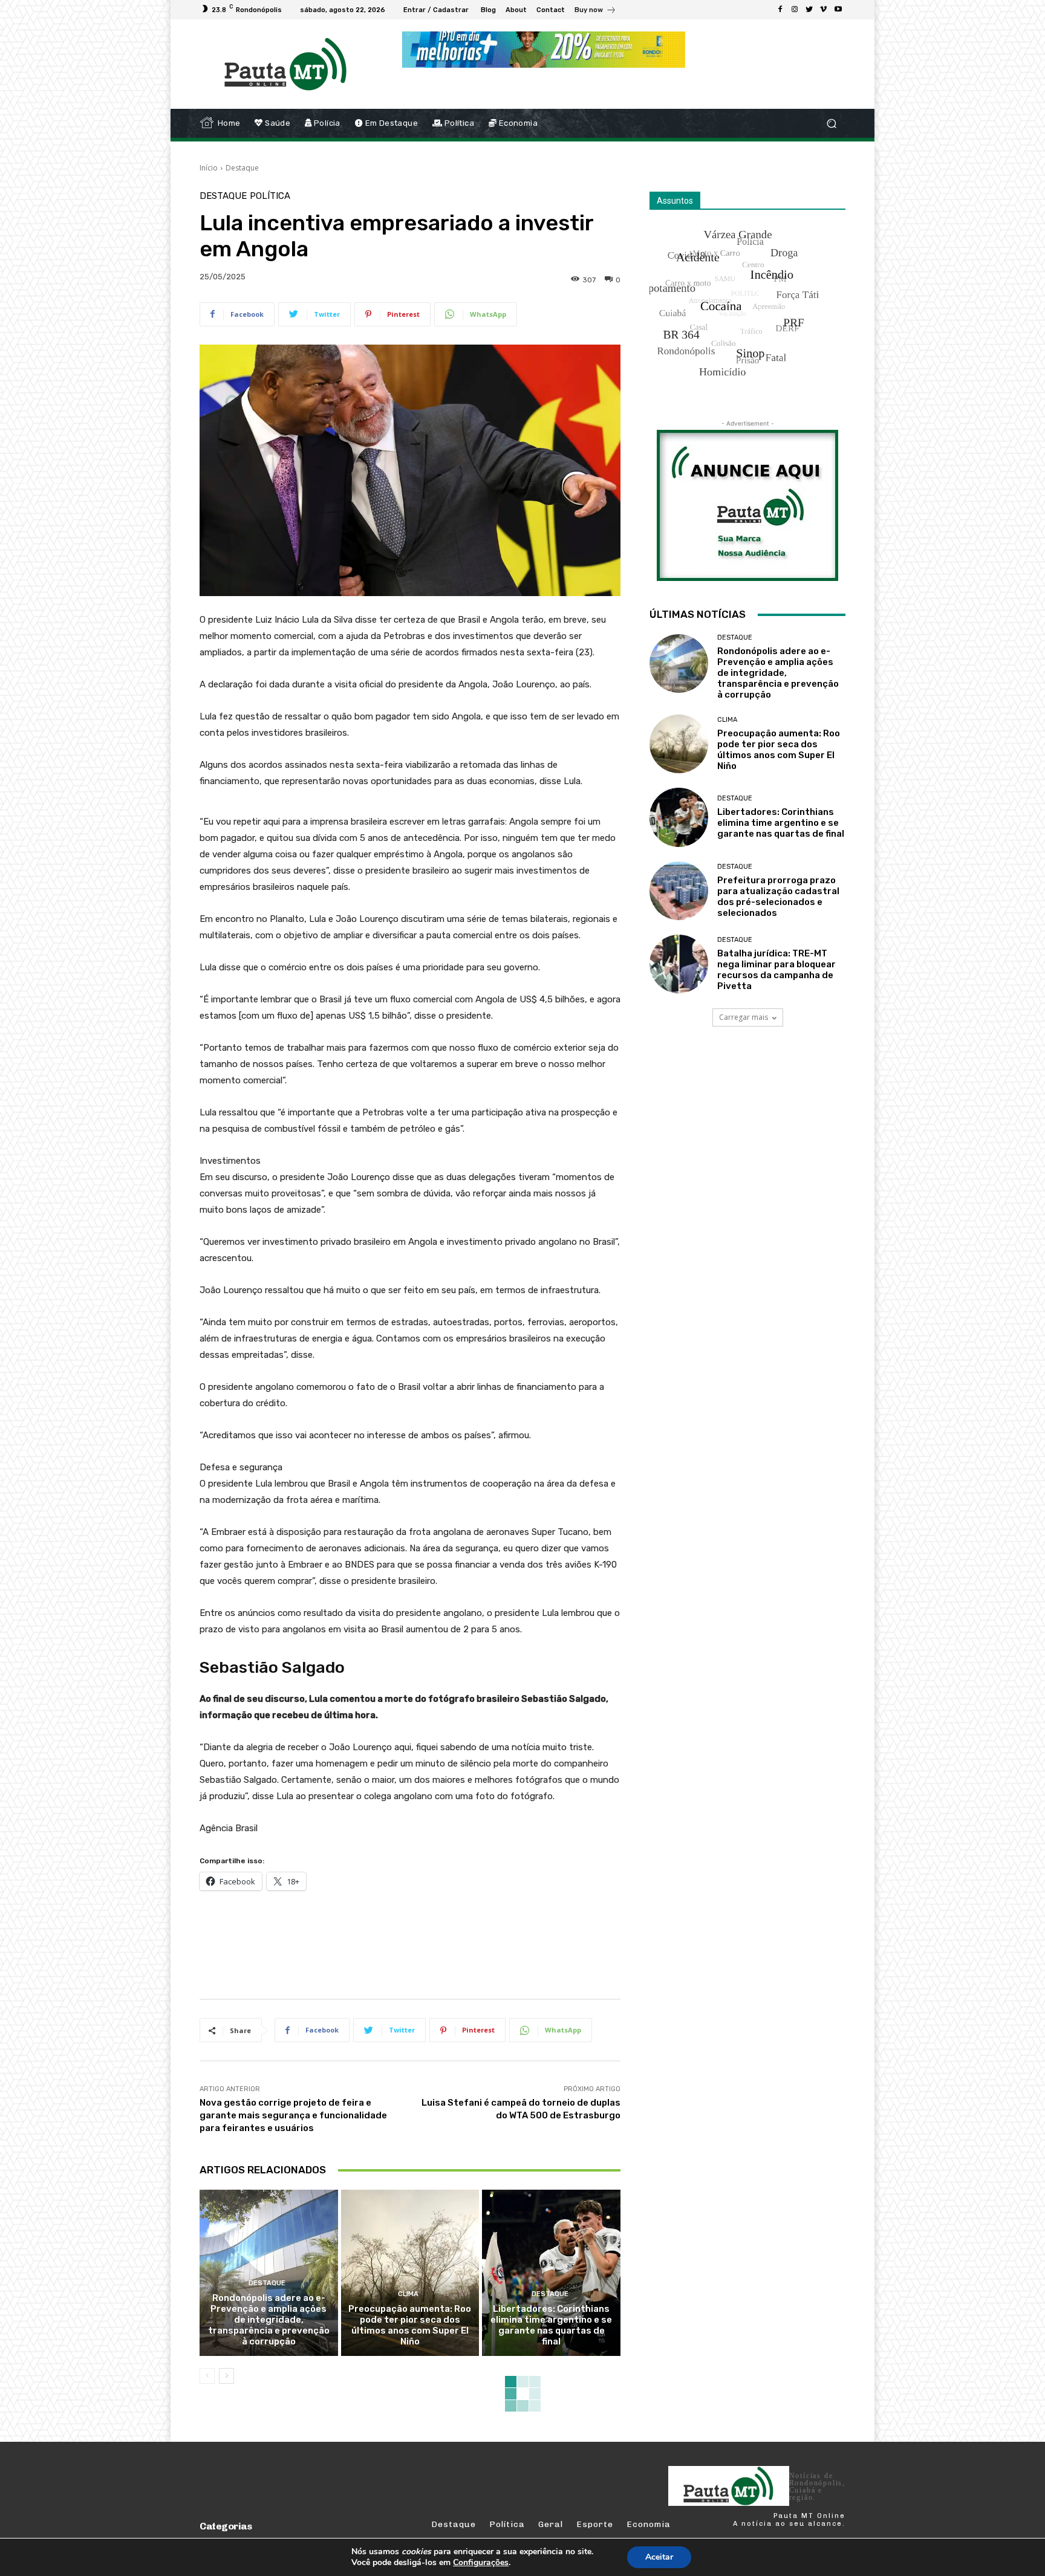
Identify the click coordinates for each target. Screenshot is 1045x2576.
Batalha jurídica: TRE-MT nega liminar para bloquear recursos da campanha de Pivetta (776, 970)
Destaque (242, 168)
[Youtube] (838, 10)
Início (209, 168)
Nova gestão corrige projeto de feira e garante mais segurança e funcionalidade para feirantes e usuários (293, 2115)
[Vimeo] (824, 10)
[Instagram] (795, 10)
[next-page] (226, 2376)
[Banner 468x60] (544, 50)
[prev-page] (207, 2376)
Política (270, 196)
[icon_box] (595, 11)
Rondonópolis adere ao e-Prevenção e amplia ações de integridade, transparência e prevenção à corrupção (269, 2320)
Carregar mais (744, 1017)
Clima (408, 2294)
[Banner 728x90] (420, 1942)
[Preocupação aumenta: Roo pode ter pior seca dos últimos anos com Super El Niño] (410, 2273)
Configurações (481, 2563)
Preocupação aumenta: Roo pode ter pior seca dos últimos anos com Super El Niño (410, 2325)
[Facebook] (780, 10)
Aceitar (659, 2557)
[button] (831, 124)
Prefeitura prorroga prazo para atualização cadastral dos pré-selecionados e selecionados (778, 897)
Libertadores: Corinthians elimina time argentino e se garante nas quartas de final (551, 2325)
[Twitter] (809, 10)
